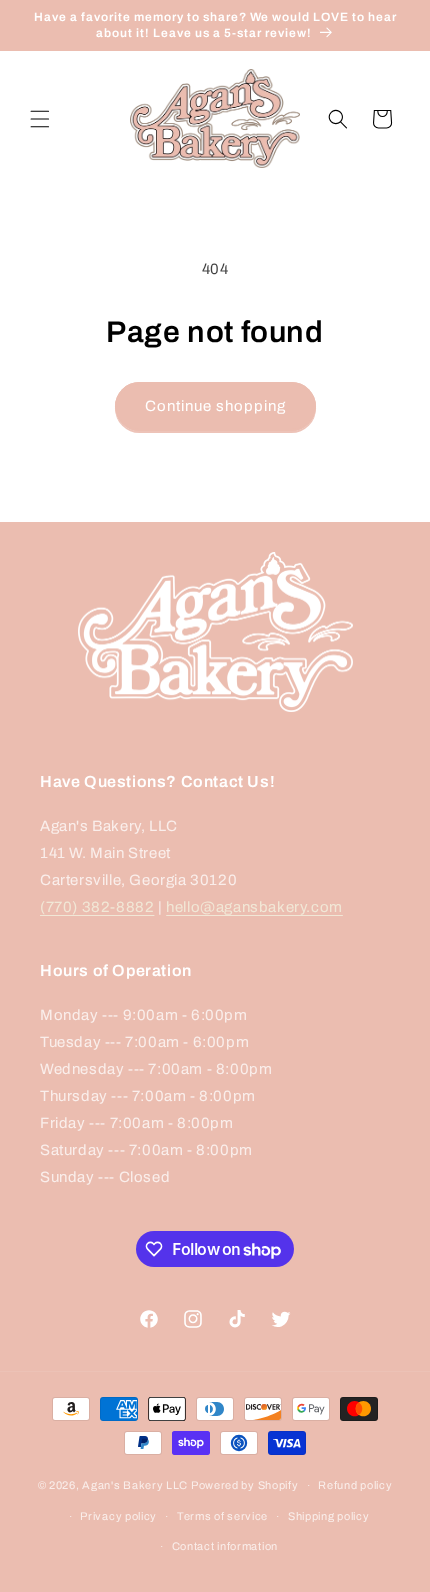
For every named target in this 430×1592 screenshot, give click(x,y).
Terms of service (222, 1516)
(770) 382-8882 (97, 907)
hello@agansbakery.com (254, 907)
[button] (40, 119)
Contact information (225, 1546)
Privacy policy (118, 1516)
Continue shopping (215, 406)
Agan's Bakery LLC (135, 1485)
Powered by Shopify (245, 1485)
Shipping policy (329, 1516)
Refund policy (355, 1485)
